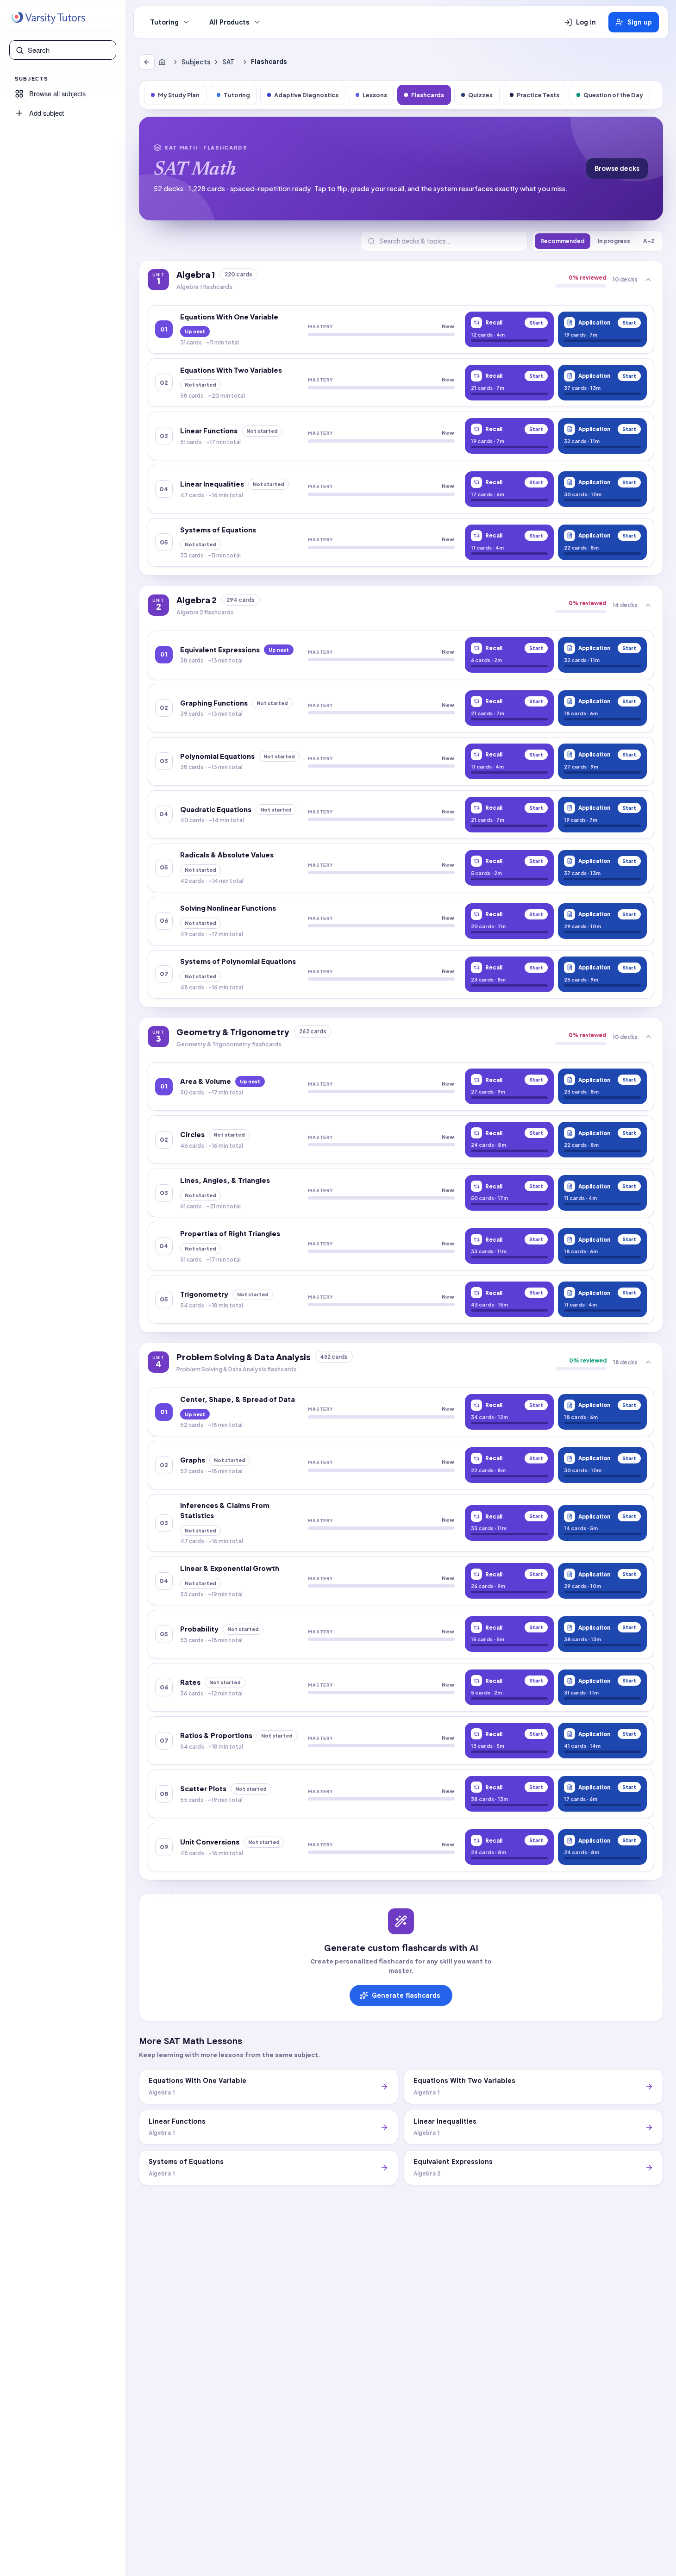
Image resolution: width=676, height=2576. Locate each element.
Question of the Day (613, 95)
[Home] (164, 62)
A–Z (649, 241)
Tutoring (164, 22)
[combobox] (69, 50)
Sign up (640, 22)
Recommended (563, 241)
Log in (586, 22)
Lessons (375, 95)
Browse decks (617, 168)
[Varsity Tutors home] (48, 18)
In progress (614, 241)
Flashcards (428, 95)
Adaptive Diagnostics (306, 95)
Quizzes (480, 95)
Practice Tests (538, 95)
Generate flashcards (406, 1995)
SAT (228, 62)
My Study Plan (179, 95)
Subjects (196, 62)
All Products (229, 22)
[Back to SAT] (147, 62)
